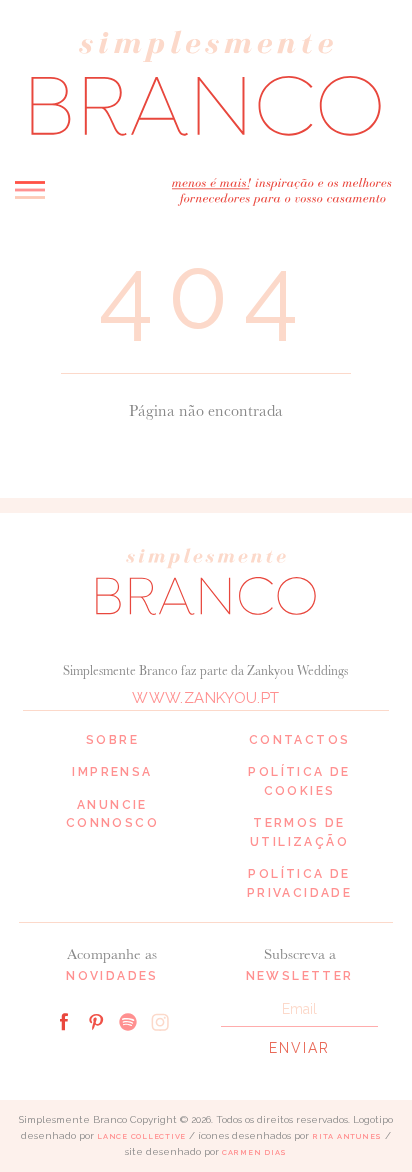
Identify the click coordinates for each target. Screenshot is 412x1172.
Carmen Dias (254, 1152)
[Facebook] (64, 1020)
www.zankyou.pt (205, 698)
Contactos (300, 740)
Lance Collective (141, 1136)
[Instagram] (160, 1020)
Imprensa (112, 772)
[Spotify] (128, 1020)
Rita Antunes (347, 1136)
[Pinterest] (96, 1020)
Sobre (112, 740)
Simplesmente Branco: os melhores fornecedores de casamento (206, 83)
